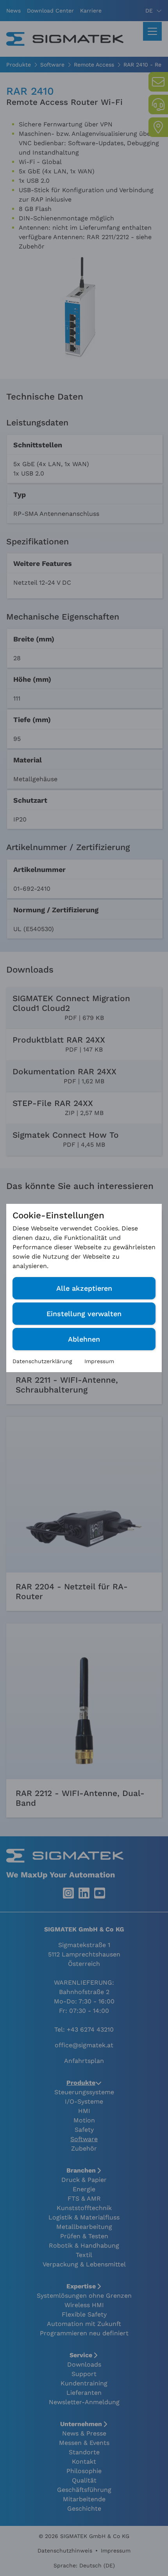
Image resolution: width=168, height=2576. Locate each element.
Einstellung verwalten (84, 1314)
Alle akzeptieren (84, 1288)
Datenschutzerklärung (42, 1361)
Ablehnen (84, 1339)
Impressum (99, 1361)
